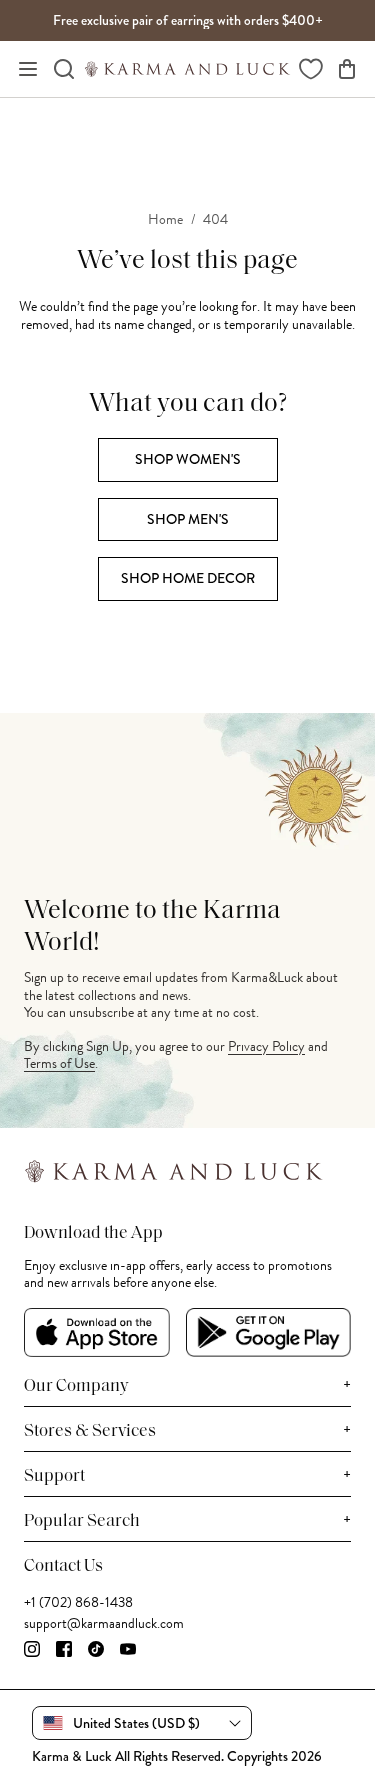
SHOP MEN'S (188, 519)
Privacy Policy (266, 1046)
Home (165, 220)
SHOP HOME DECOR (188, 578)
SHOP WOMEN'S (188, 459)
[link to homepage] (187, 69)
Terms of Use (59, 1063)
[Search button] (64, 69)
